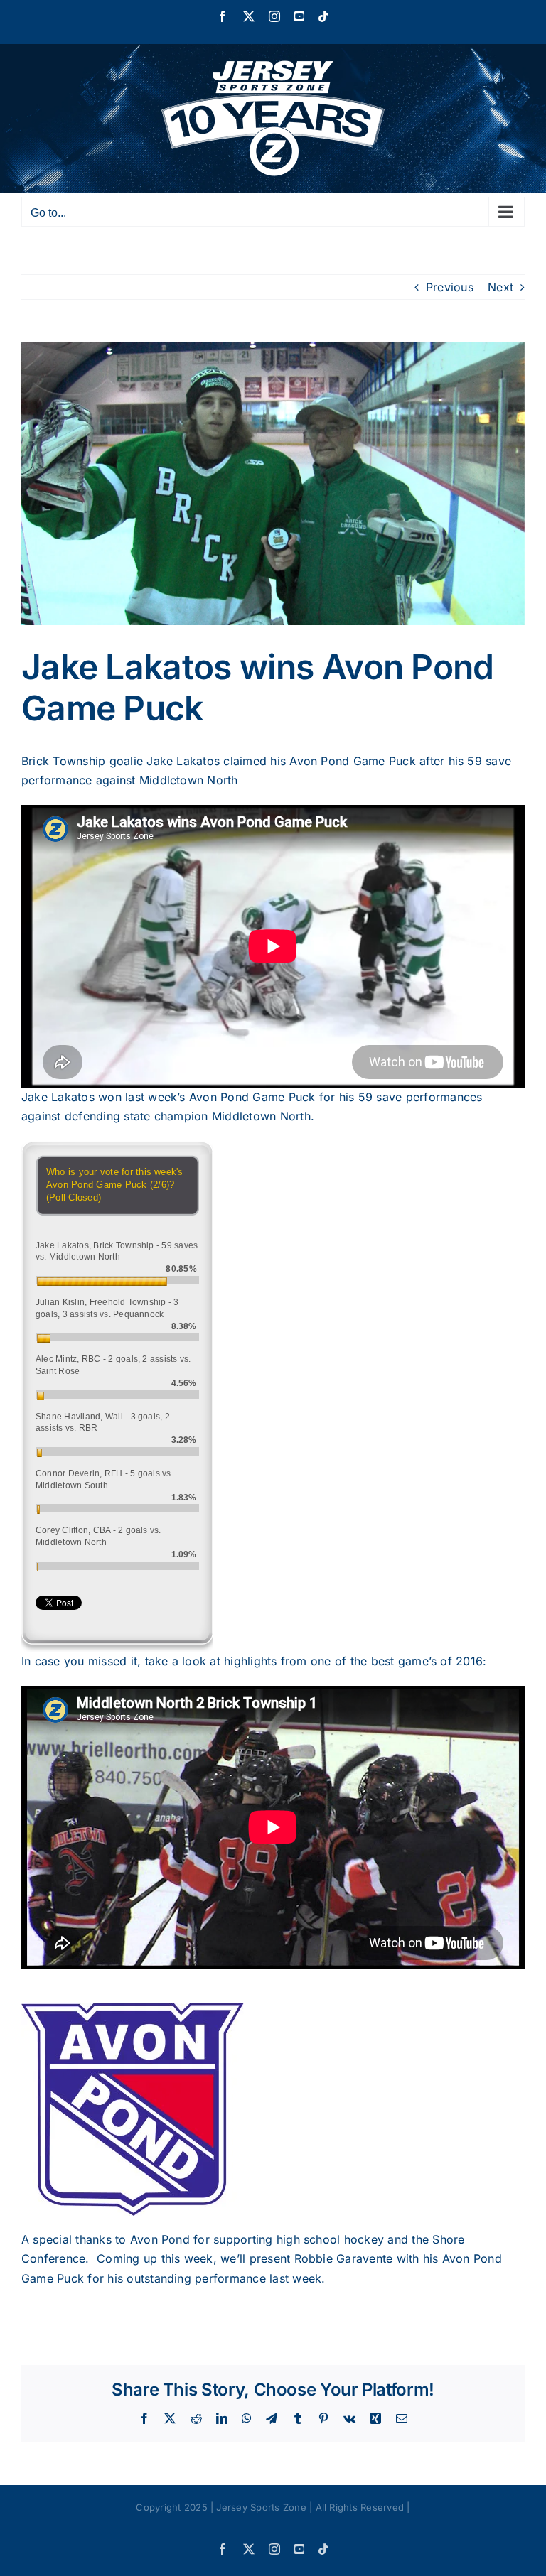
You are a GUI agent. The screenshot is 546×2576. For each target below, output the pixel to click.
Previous (450, 287)
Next (500, 287)
